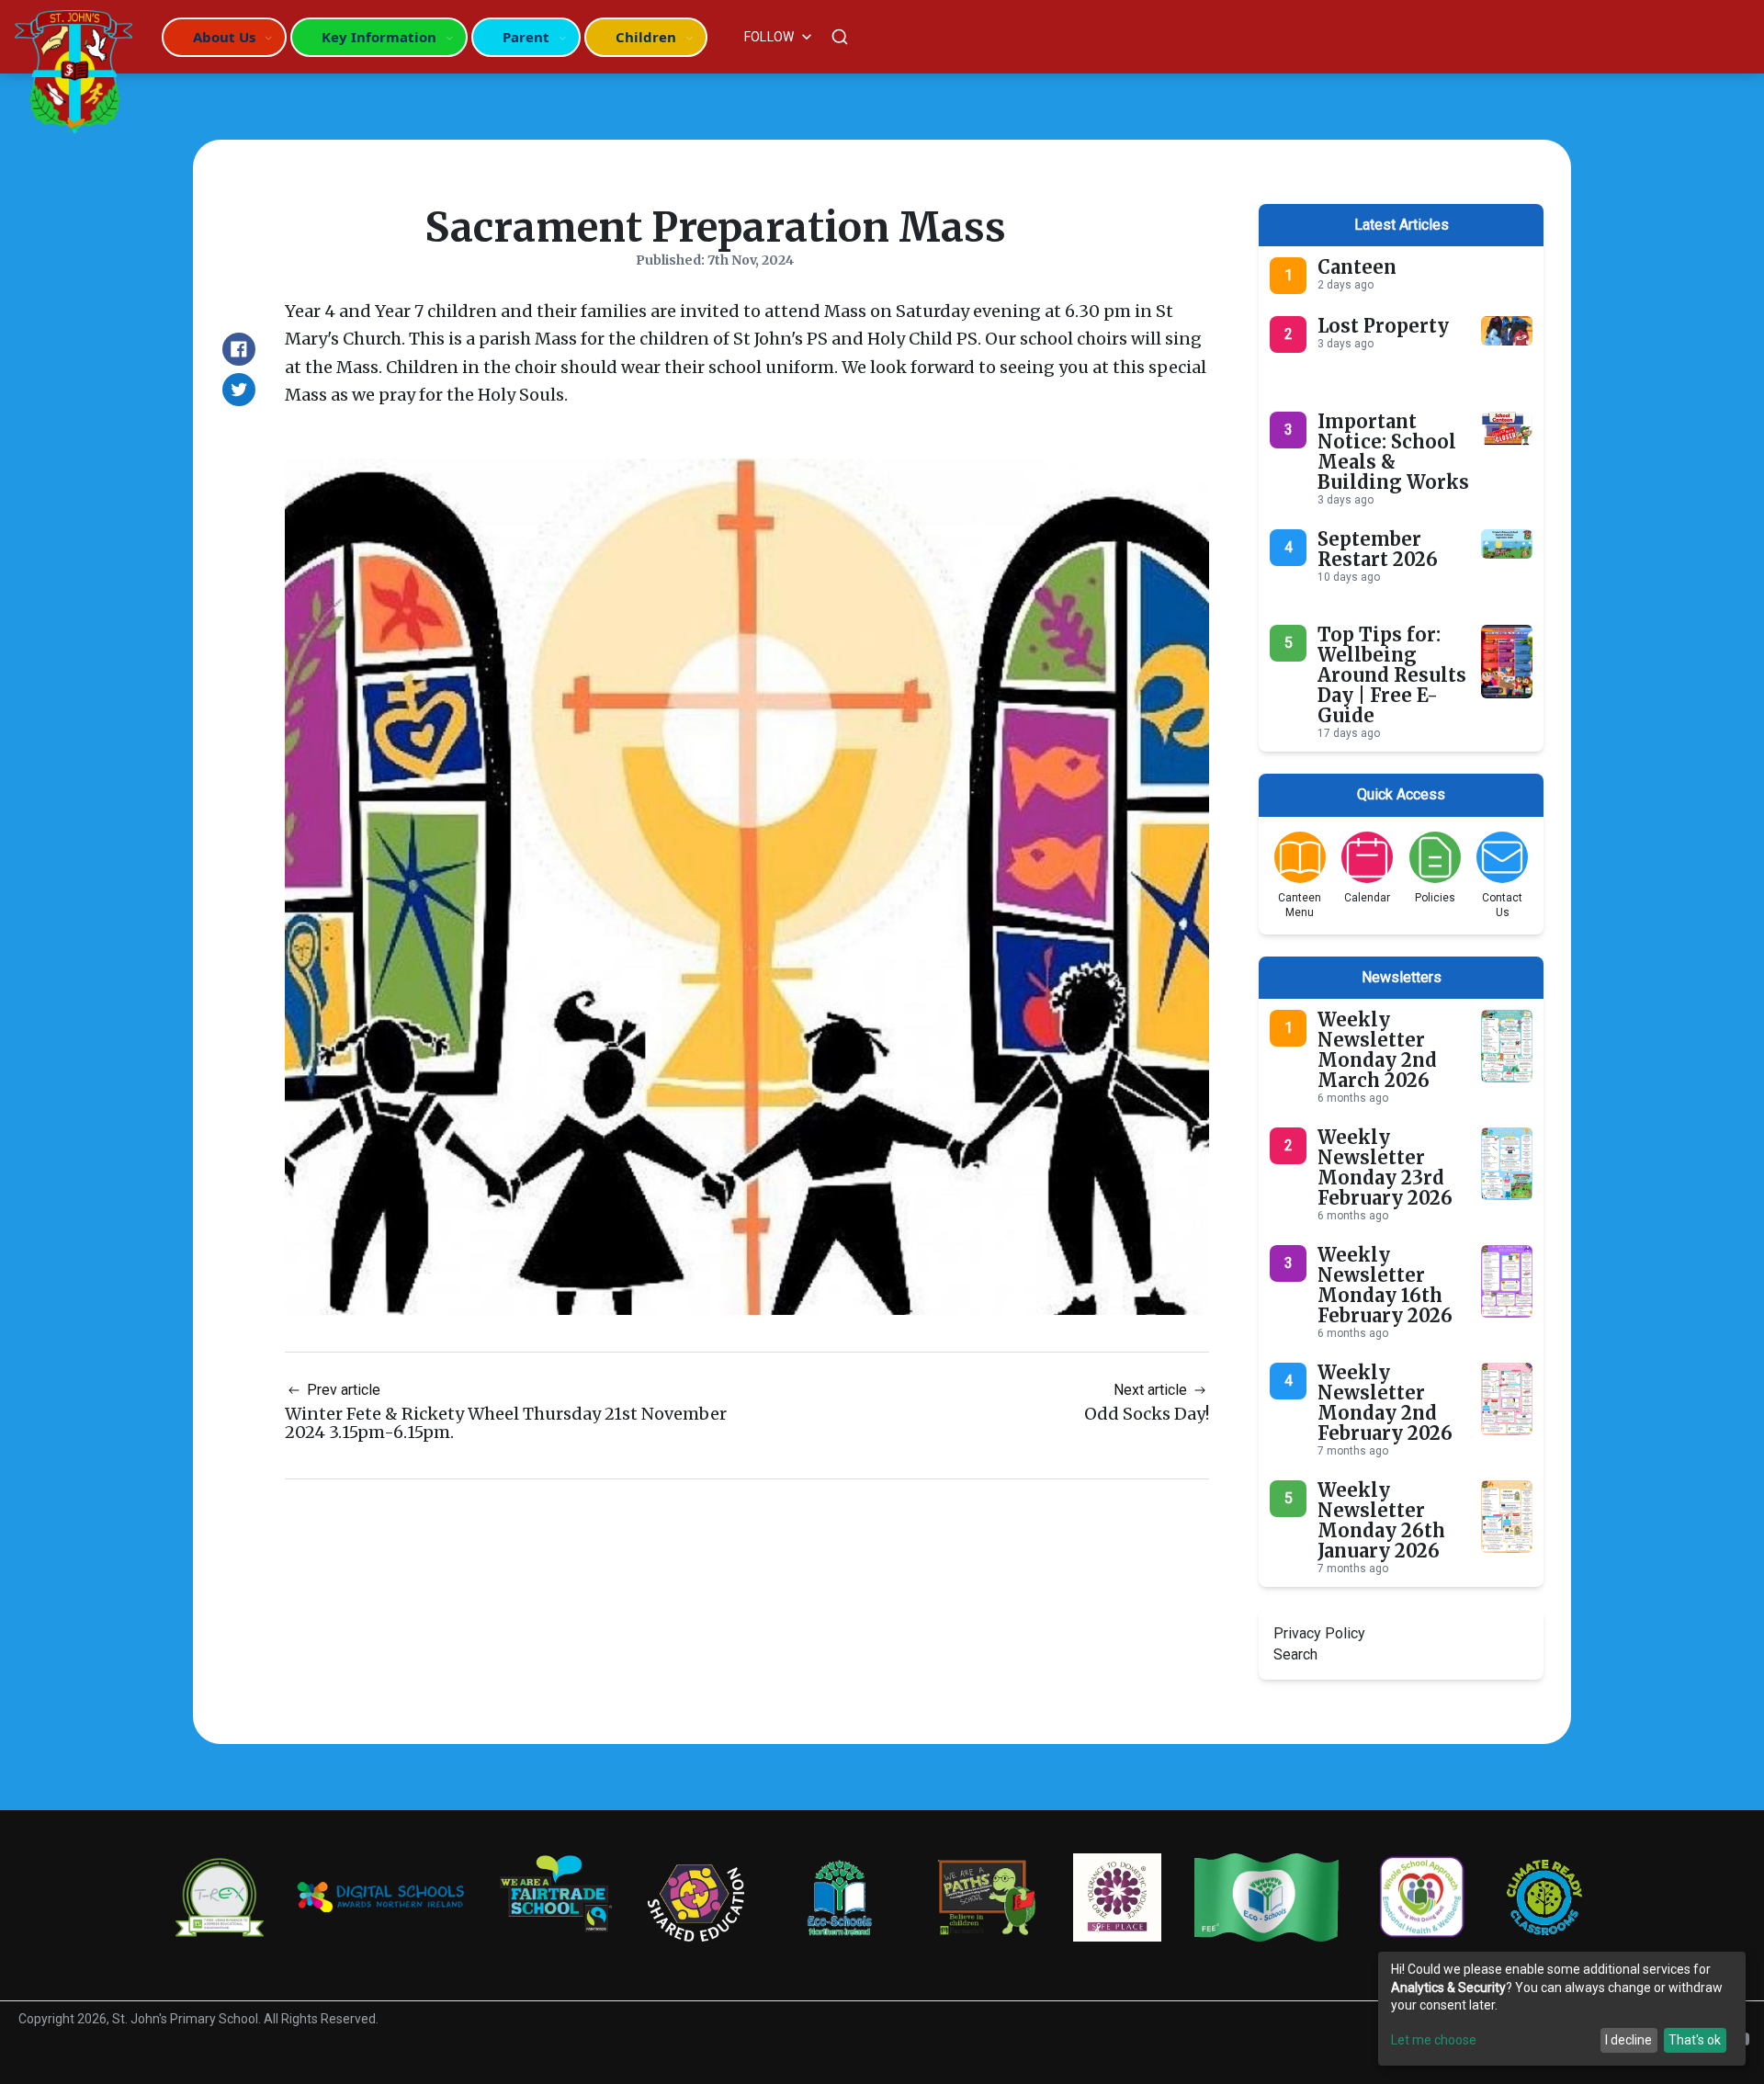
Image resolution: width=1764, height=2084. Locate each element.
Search (1295, 1654)
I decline (1628, 2040)
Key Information (379, 37)
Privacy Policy (1319, 1633)
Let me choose (1434, 2040)
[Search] (840, 37)
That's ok (1695, 2040)
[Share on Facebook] (239, 349)
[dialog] (1562, 2009)
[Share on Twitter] (239, 390)
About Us (224, 37)
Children (646, 37)
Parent (526, 37)
